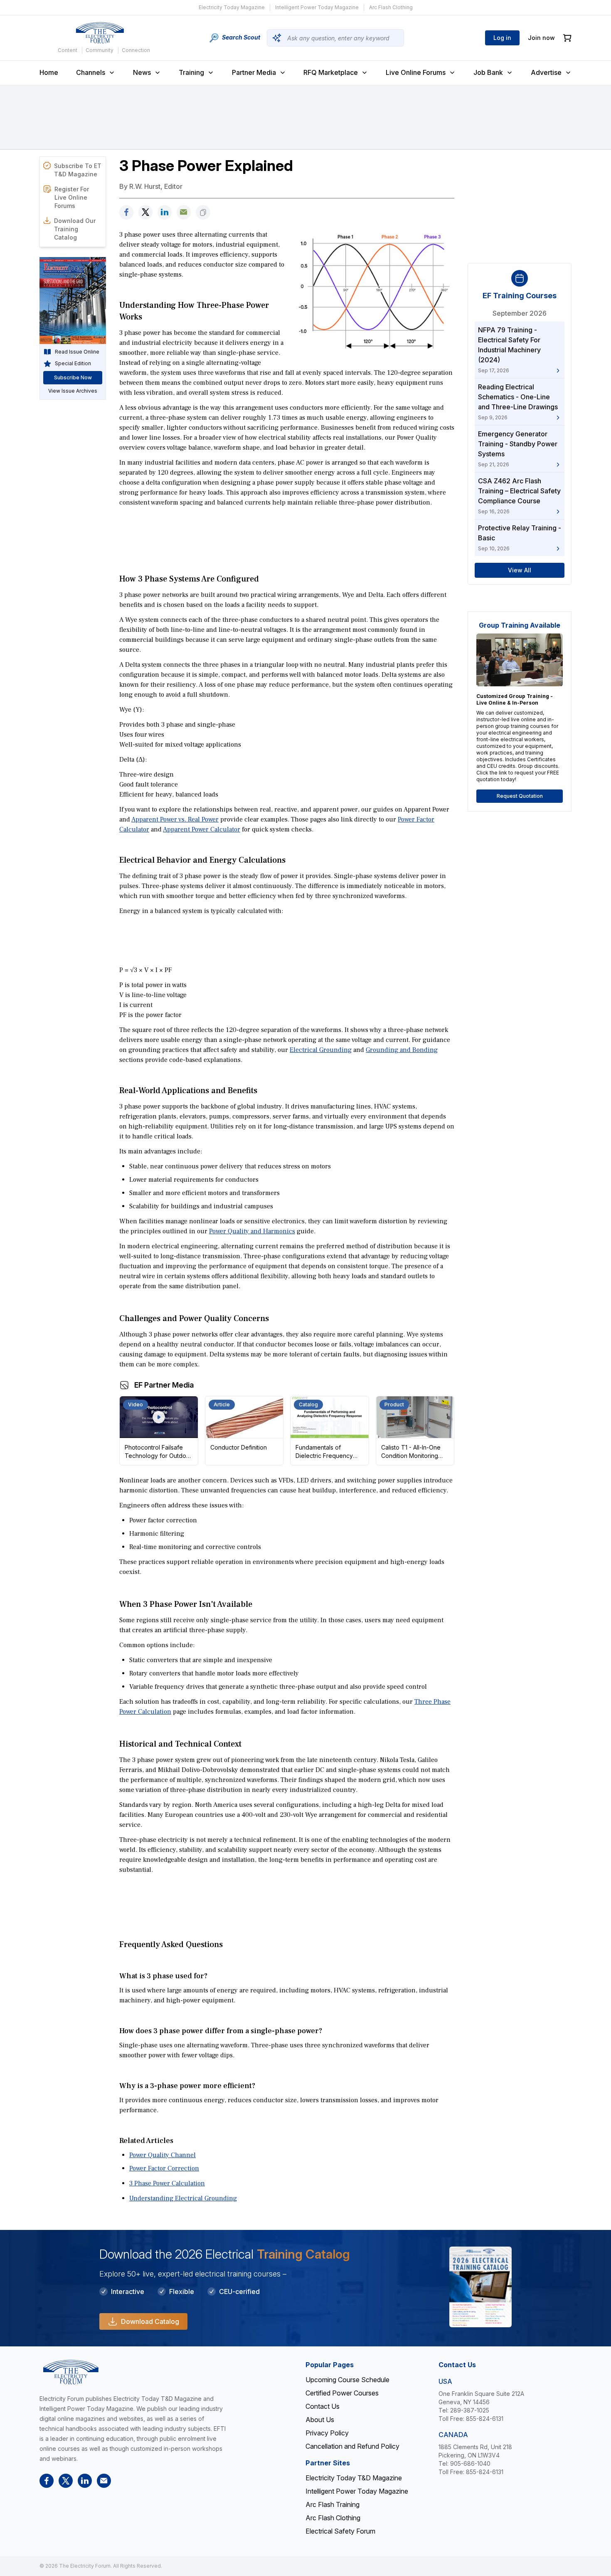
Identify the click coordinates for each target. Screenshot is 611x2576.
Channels (91, 72)
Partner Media (254, 72)
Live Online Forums (416, 72)
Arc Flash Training (333, 2504)
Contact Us (323, 2406)
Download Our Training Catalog (75, 229)
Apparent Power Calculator (202, 829)
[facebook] (126, 212)
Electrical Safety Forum (340, 2531)
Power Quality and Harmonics (252, 1231)
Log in (502, 38)
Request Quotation (520, 796)
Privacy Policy (327, 2433)
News (142, 72)
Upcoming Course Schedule (347, 2380)
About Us (320, 2420)
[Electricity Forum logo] (100, 33)
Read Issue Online (77, 352)
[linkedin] (165, 212)
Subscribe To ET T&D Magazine (78, 170)
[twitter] (145, 212)
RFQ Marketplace (331, 72)
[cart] (567, 38)
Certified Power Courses (342, 2393)
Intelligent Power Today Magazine (317, 7)
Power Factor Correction (164, 2168)
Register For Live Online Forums (72, 197)
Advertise (546, 72)
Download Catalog (150, 2321)
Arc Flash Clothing (391, 7)
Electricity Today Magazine (232, 7)
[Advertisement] (287, 531)
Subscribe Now (73, 377)
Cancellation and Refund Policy (352, 2446)
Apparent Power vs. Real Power (175, 819)
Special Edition (73, 363)
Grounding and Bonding (402, 1050)
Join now (541, 38)
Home (49, 72)
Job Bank (488, 72)
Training (191, 72)
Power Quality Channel (163, 2155)
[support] (184, 212)
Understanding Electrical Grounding (183, 2198)
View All (520, 570)
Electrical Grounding (321, 1050)
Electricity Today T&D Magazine (354, 2478)
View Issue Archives (73, 391)
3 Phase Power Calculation (167, 2183)
